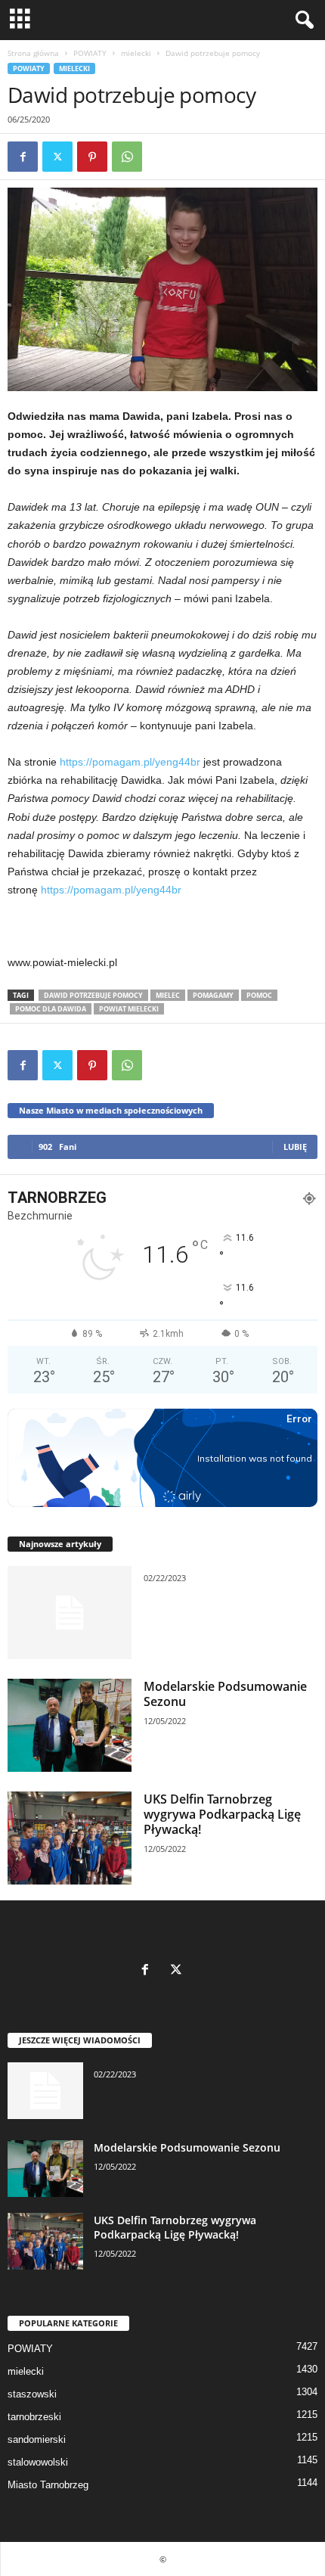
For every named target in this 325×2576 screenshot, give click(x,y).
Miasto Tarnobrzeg (48, 2485)
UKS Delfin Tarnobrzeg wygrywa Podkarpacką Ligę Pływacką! (222, 1814)
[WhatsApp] (127, 157)
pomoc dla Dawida (51, 1009)
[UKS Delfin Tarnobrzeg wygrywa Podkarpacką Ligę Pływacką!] (70, 1838)
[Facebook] (23, 157)
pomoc (259, 995)
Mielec (168, 995)
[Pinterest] (92, 157)
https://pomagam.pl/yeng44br (130, 762)
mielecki (136, 53)
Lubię (295, 1147)
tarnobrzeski (34, 2417)
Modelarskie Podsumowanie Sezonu (225, 1694)
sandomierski (37, 2439)
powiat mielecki (129, 1009)
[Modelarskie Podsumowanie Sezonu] (70, 1725)
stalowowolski (38, 2462)
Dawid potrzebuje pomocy (93, 995)
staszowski (32, 2394)
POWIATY (90, 53)
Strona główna (33, 53)
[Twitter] (57, 157)
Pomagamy (213, 995)
